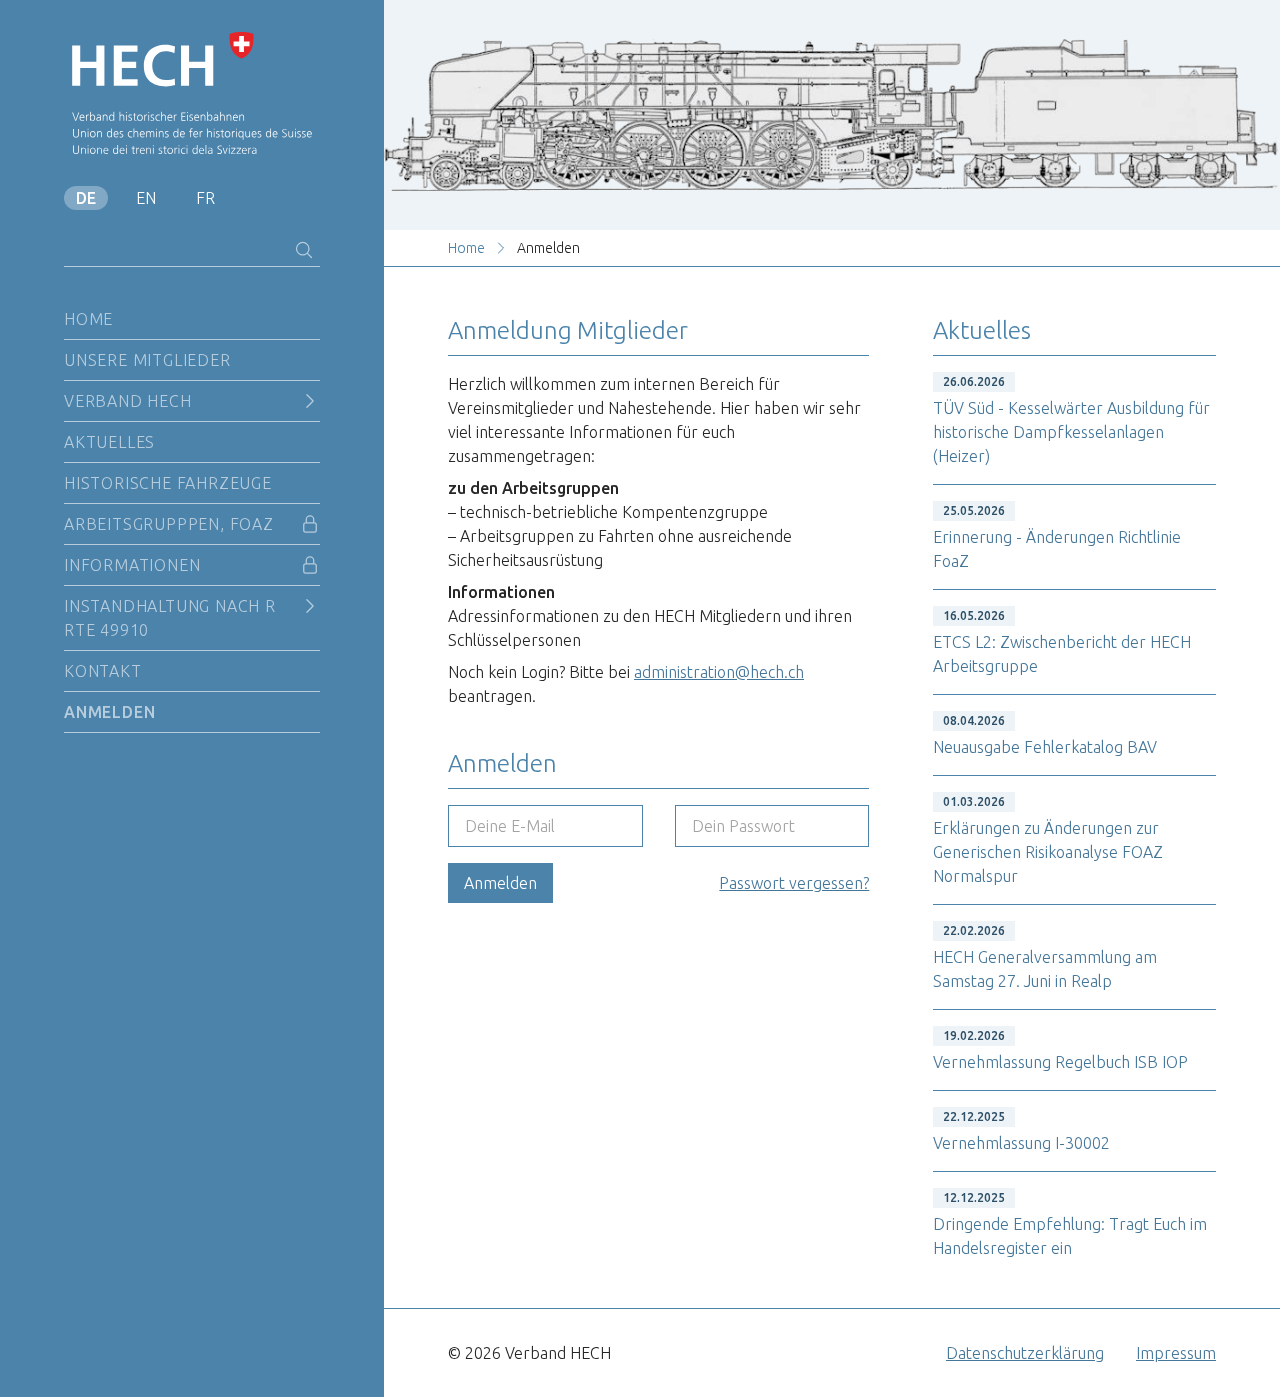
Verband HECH (128, 401)
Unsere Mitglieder (147, 360)
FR (205, 198)
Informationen (132, 565)
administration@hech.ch (719, 672)
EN (146, 198)
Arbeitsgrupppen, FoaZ (169, 524)
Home (88, 319)
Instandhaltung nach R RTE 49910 (170, 618)
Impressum (1176, 1353)
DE (86, 198)
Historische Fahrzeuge (168, 483)
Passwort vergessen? (794, 883)
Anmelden (109, 712)
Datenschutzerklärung (1025, 1353)
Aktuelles (109, 442)
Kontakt (103, 671)
